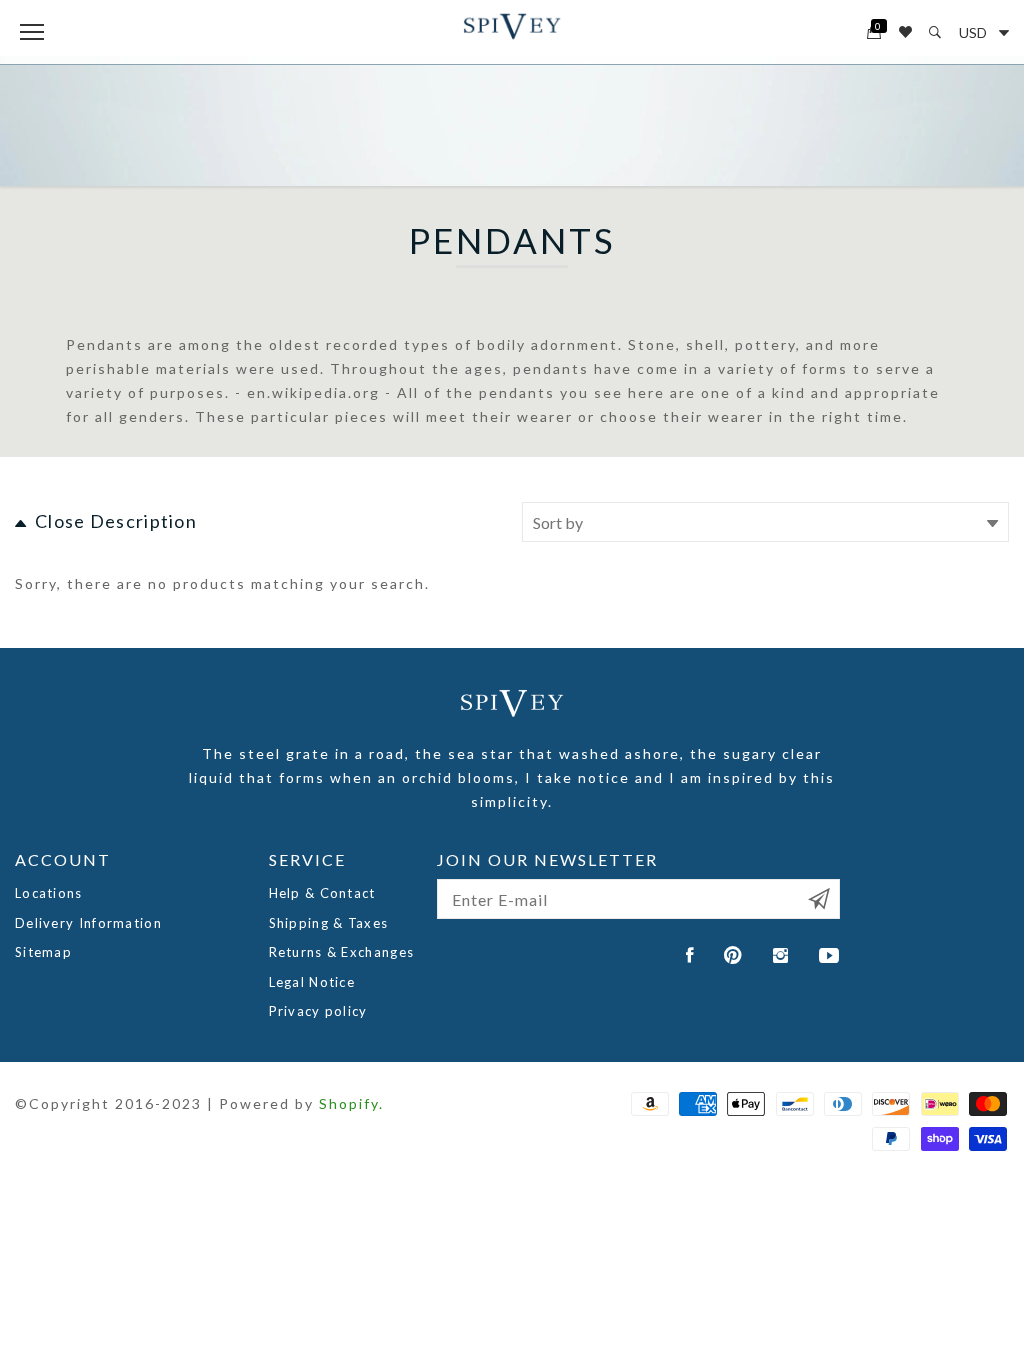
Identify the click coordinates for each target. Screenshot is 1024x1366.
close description (116, 521)
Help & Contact (322, 893)
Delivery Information (88, 923)
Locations (49, 893)
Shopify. (351, 1103)
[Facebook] (690, 955)
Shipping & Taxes (329, 923)
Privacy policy (318, 1011)
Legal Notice (312, 982)
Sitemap (43, 952)
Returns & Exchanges (342, 952)
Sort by (558, 522)
